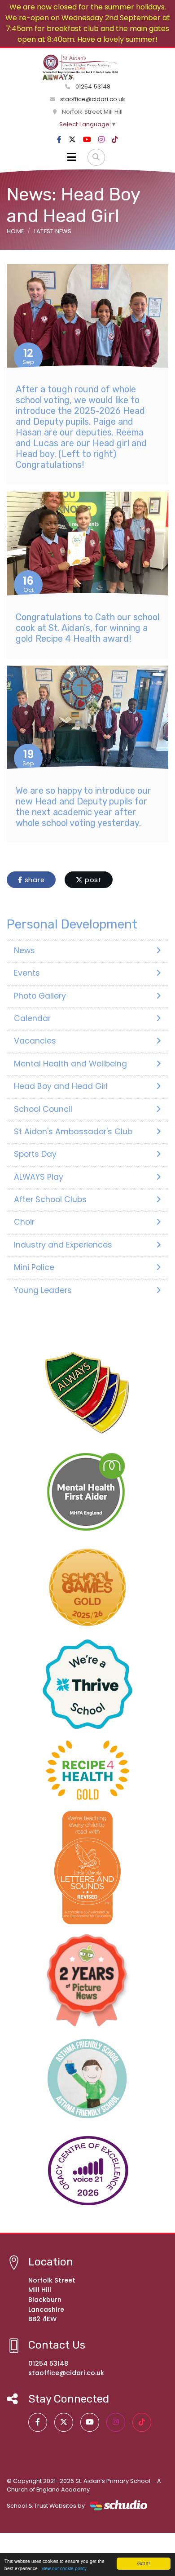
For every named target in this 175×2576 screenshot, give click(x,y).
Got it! (144, 2563)
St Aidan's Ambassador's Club (73, 1132)
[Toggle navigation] (72, 157)
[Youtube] (87, 140)
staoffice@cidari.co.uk (93, 99)
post (92, 880)
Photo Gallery (40, 996)
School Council (43, 1109)
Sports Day (35, 1154)
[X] (72, 140)
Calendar (32, 1018)
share (34, 880)
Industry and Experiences (63, 1245)
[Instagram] (101, 140)
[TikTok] (115, 140)
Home (15, 231)
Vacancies (35, 1041)
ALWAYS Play (39, 1177)
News (24, 950)
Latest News (53, 231)
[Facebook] (59, 140)
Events (27, 973)
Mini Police (34, 1267)
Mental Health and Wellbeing (70, 1064)
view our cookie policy (64, 2568)
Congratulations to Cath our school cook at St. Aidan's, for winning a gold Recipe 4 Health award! (87, 628)
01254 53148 (92, 87)
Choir (24, 1222)
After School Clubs (50, 1199)
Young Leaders (43, 1290)
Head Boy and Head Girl (61, 1086)
